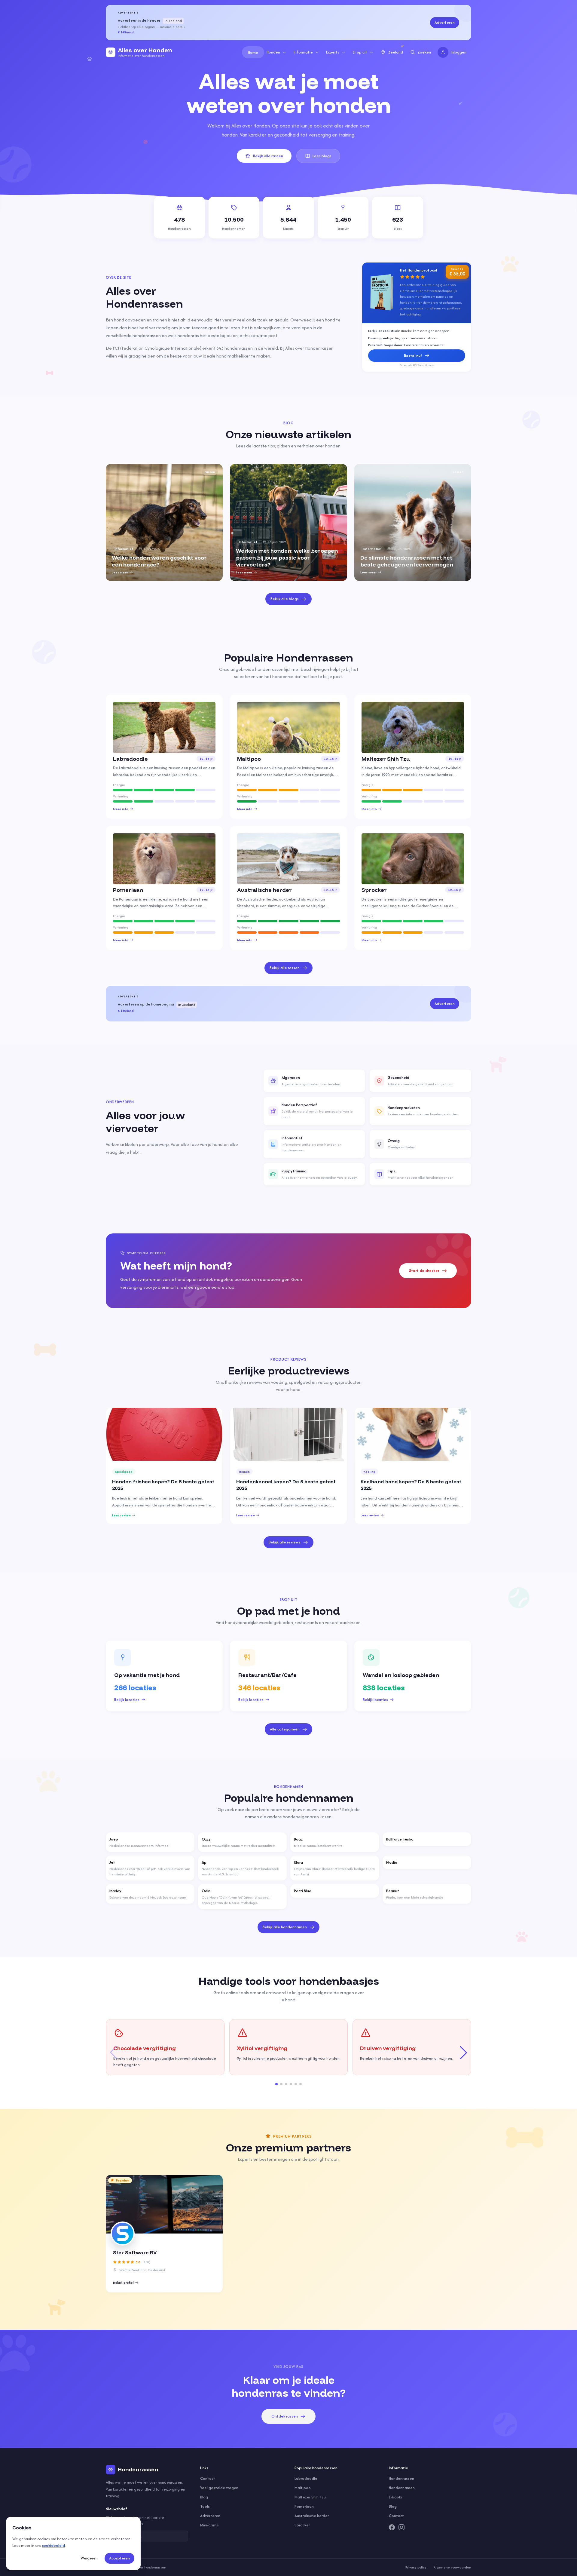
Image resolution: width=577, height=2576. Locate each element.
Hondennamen (402, 2488)
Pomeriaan (304, 2506)
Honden (273, 52)
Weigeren (89, 2558)
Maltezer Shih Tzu (310, 2497)
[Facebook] (392, 2527)
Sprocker (302, 2525)
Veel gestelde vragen (219, 2488)
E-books (396, 2497)
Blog (204, 2497)
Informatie (303, 52)
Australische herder (312, 2516)
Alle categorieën (285, 1729)
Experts (333, 52)
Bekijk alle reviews (285, 1542)
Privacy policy (416, 2567)
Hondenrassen (401, 2478)
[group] (164, 522)
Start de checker (424, 1271)
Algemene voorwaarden (452, 2567)
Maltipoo (303, 2488)
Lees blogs (322, 156)
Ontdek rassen (285, 2416)
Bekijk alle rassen (268, 156)
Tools (205, 2506)
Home (253, 52)
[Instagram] (401, 2527)
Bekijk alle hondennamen (285, 1927)
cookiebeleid (53, 2545)
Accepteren (119, 2558)
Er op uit (360, 52)
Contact (208, 2478)
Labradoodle (306, 2478)
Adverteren (445, 22)
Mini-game (209, 2525)
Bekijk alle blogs (285, 599)
